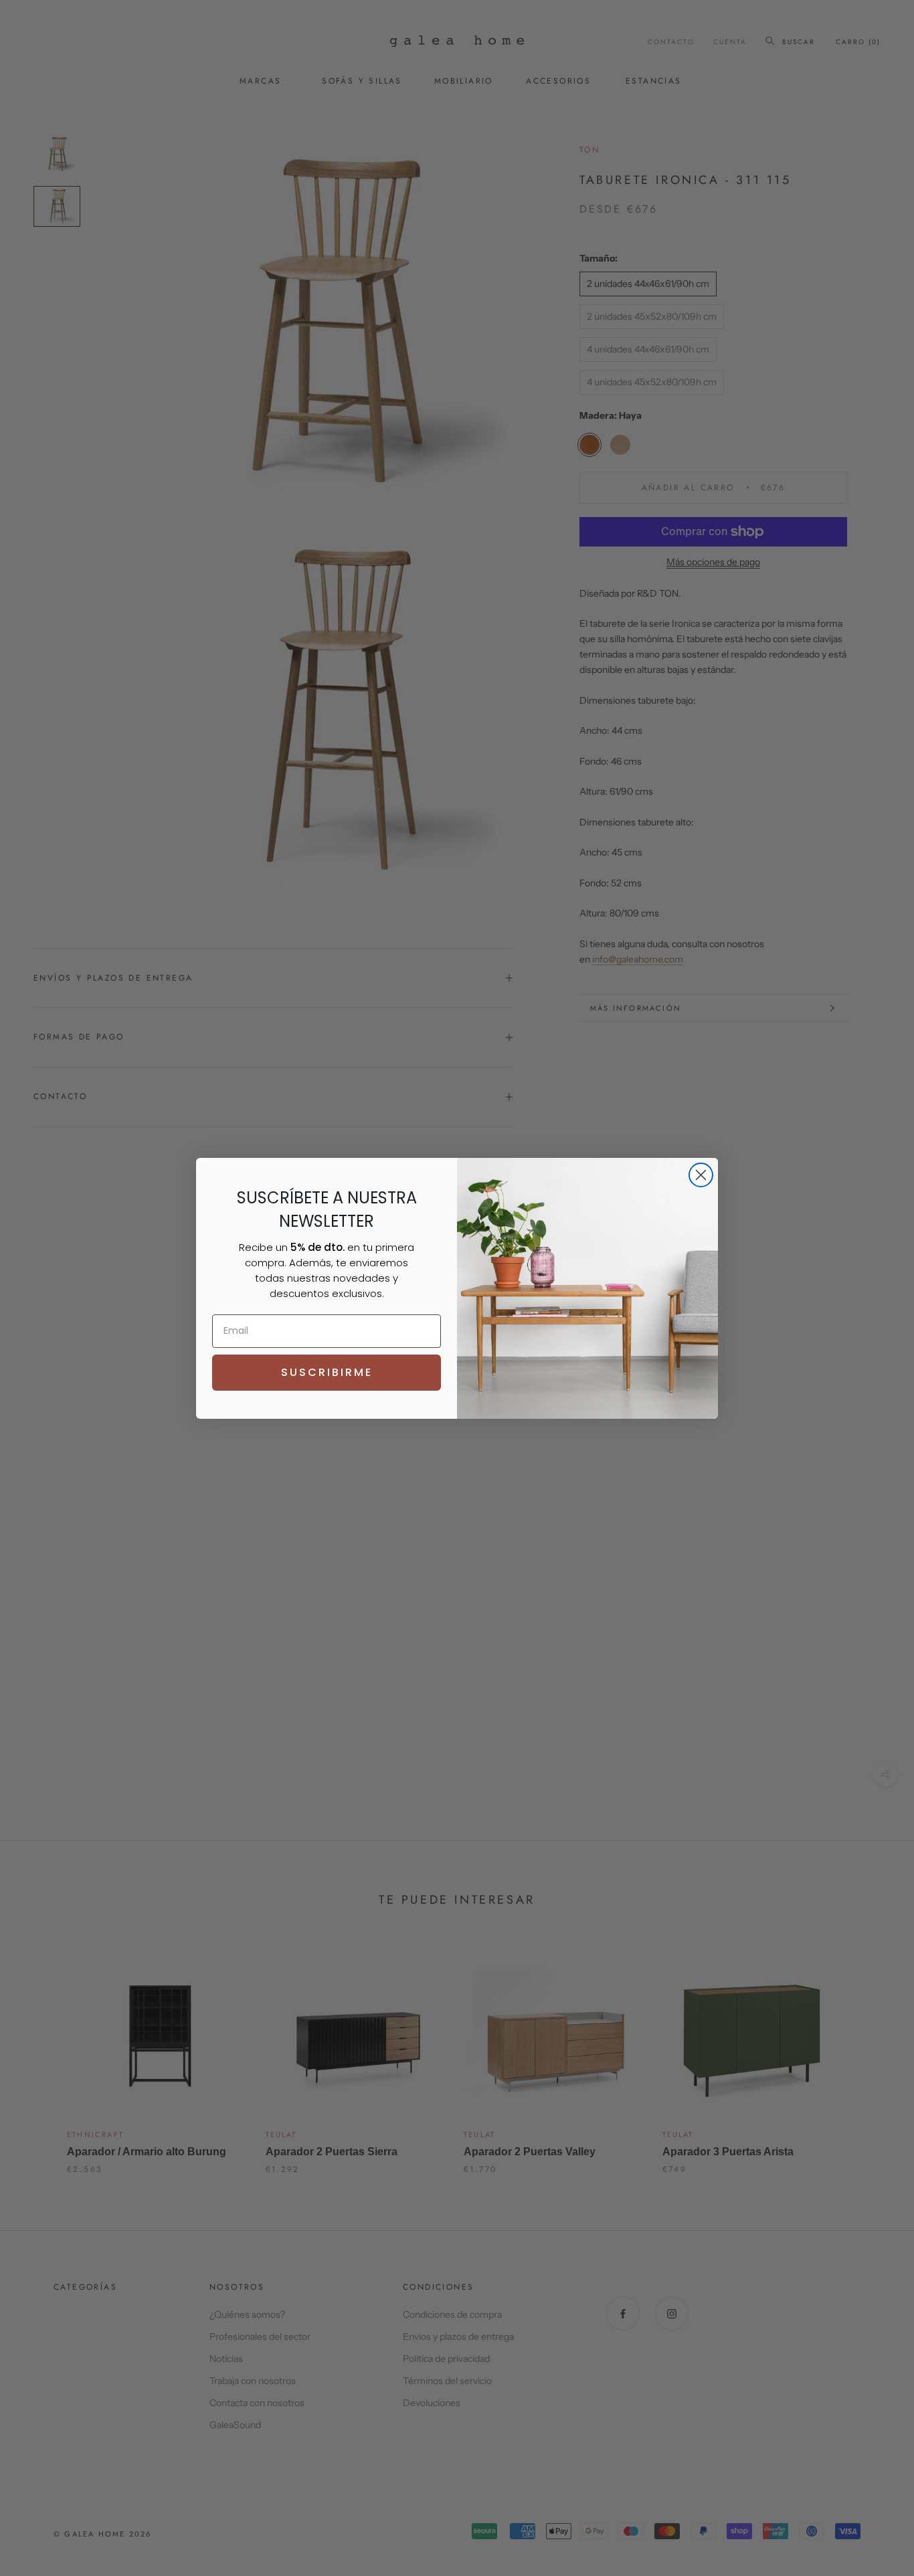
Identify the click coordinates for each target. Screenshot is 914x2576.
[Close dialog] (701, 1175)
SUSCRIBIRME (327, 1372)
